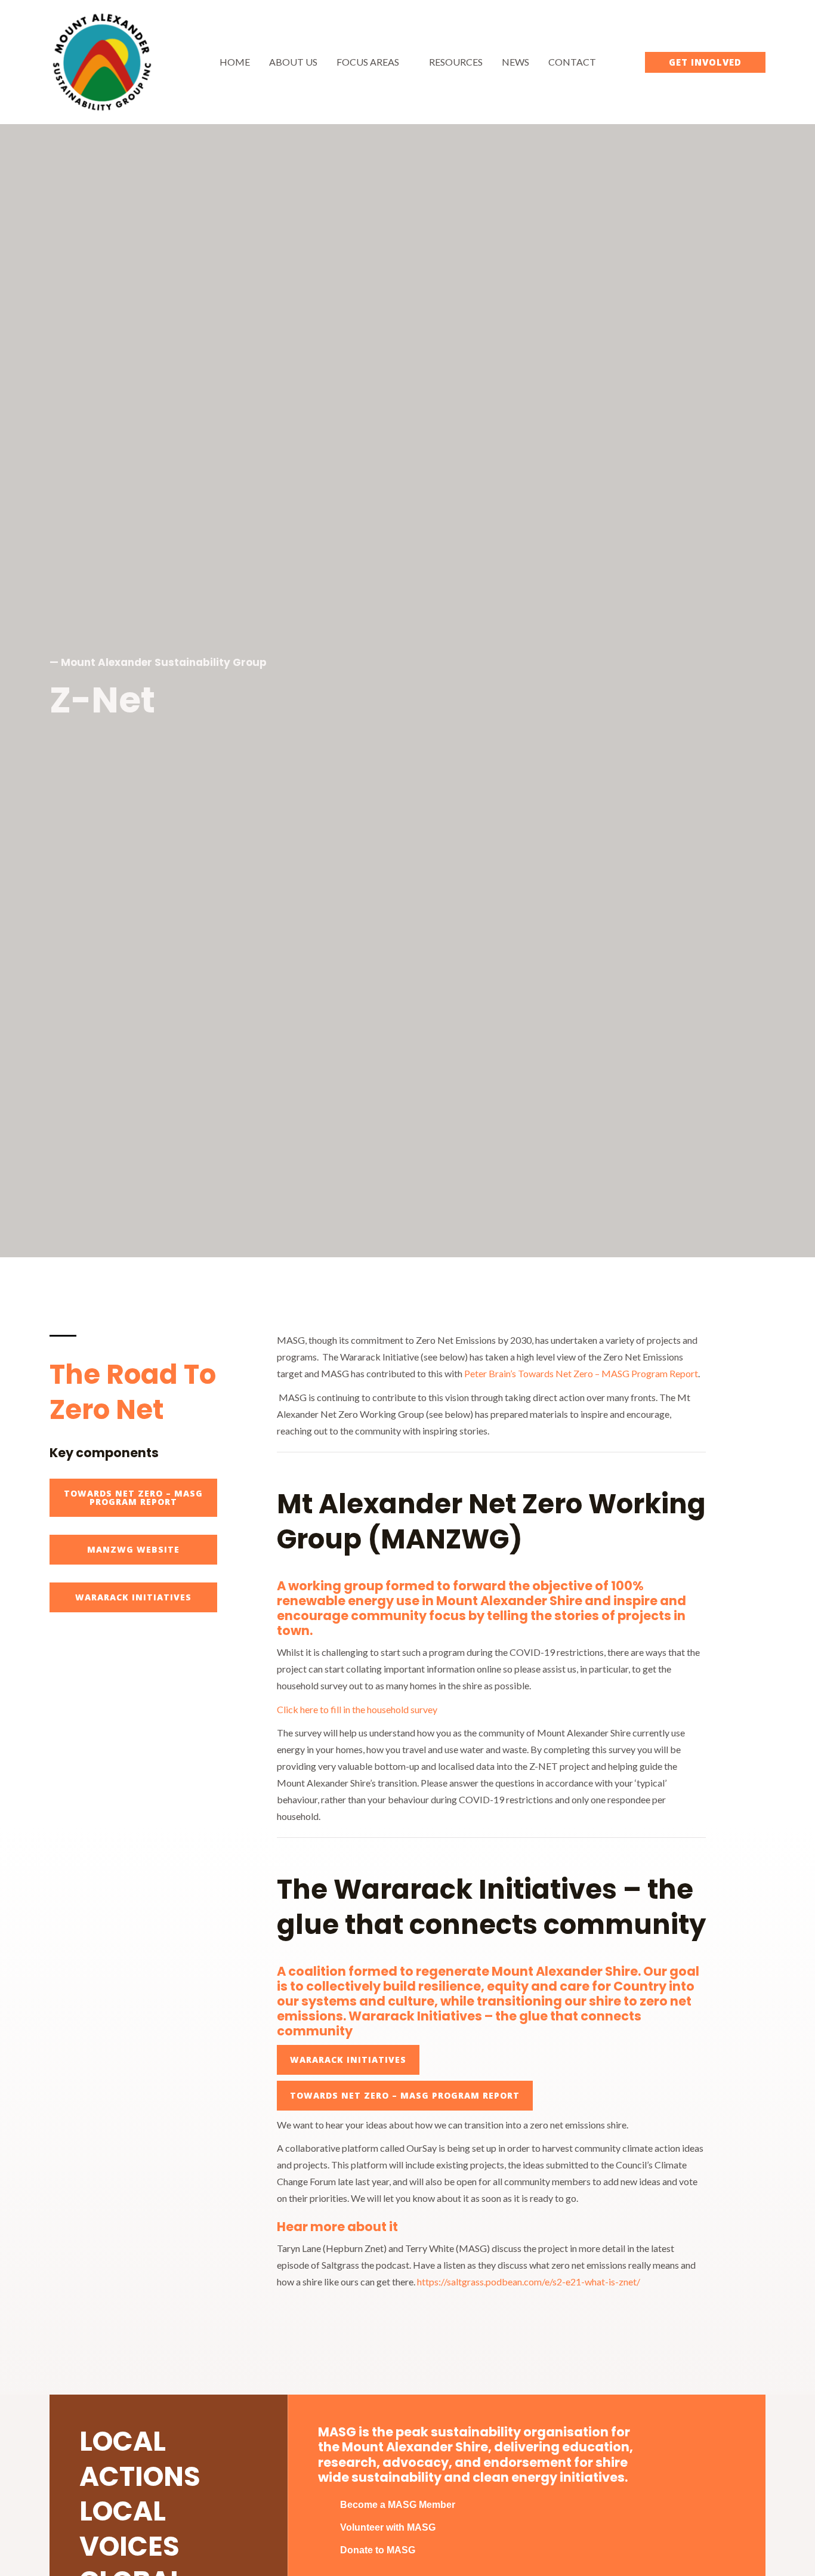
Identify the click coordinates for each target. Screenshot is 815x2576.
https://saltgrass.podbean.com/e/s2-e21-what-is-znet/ (529, 2282)
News (515, 62)
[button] (705, 62)
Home (235, 62)
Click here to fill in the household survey (357, 1709)
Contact (572, 62)
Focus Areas (368, 62)
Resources (456, 62)
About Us (293, 62)
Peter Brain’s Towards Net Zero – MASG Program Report (581, 1373)
